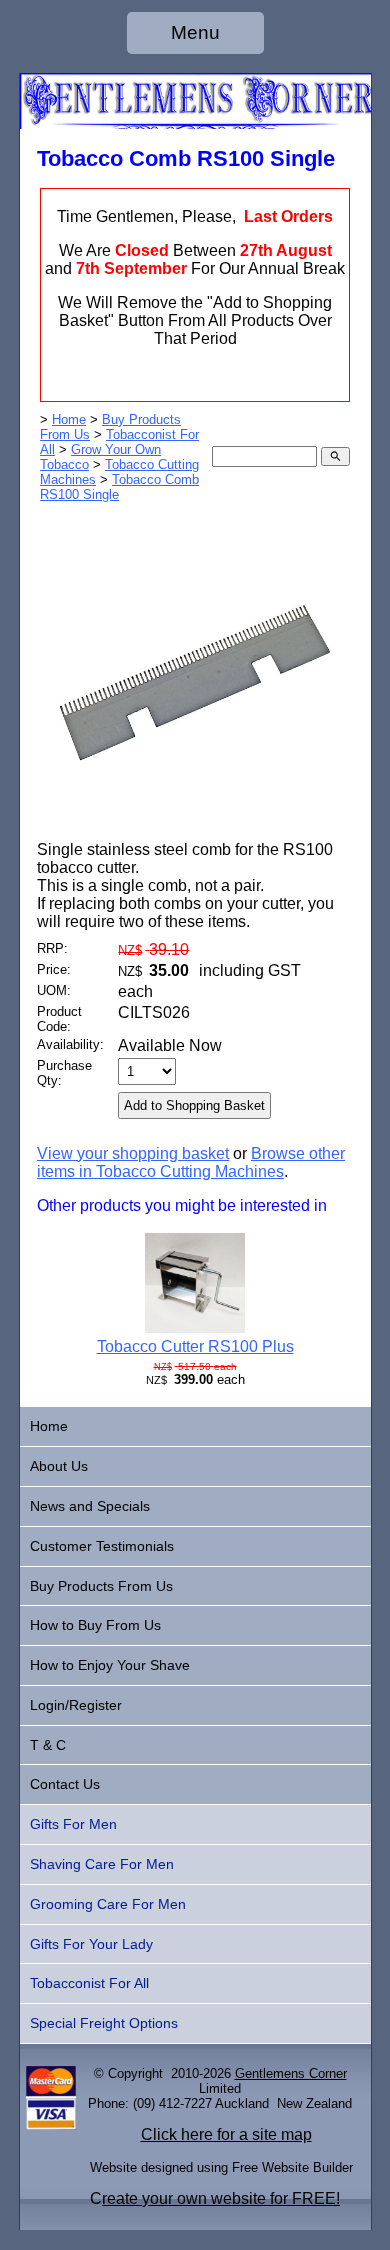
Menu (195, 32)
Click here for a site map (226, 2134)
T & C (48, 1745)
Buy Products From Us (101, 1586)
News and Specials (90, 1506)
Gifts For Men (73, 1824)
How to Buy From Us (95, 1625)
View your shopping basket (133, 1153)
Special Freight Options (104, 2023)
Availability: (70, 1044)
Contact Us (65, 1784)
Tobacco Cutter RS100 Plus (195, 1346)
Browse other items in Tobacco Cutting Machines (191, 1162)
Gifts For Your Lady (91, 1944)
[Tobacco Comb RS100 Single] (195, 835)
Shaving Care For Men (102, 1864)
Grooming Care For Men (108, 1904)
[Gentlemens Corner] (195, 123)
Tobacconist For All (89, 1983)
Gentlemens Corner (291, 2073)
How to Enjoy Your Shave (110, 1665)
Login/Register (76, 1705)
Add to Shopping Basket (194, 1105)
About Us (59, 1466)
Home (69, 419)
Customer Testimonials (102, 1546)
